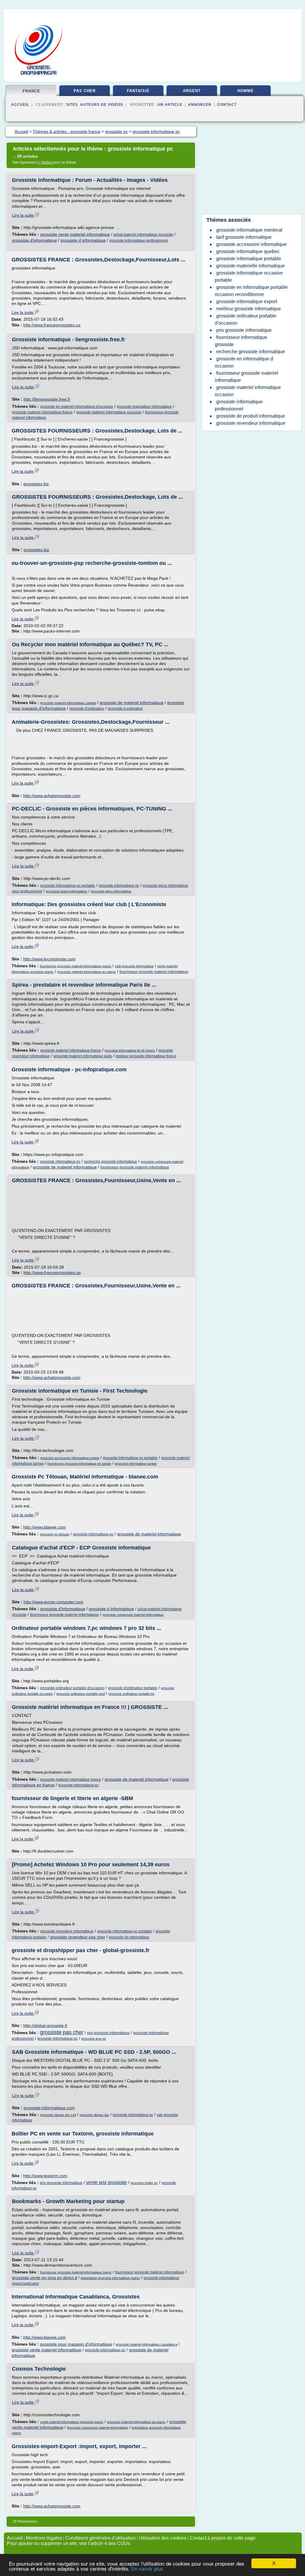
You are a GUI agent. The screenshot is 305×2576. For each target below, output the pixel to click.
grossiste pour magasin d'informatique (76, 2344)
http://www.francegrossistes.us (52, 325)
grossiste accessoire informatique (252, 244)
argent (192, 91)
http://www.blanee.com (45, 1527)
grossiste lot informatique (129, 1937)
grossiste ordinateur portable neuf (81, 1694)
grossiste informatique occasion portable (249, 276)
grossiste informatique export (247, 302)
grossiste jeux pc (94, 2039)
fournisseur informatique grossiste (241, 341)
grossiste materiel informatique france (42, 412)
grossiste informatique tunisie (136, 1464)
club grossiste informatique (134, 966)
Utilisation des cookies (163, 2538)
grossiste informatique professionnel (139, 241)
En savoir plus (147, 2569)
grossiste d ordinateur (125, 709)
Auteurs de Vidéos (102, 105)
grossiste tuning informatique (67, 891)
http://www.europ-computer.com (53, 1602)
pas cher (85, 91)
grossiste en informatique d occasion (244, 362)
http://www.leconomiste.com (49, 959)
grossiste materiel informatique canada (68, 703)
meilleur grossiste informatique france (146, 1056)
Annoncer (200, 105)
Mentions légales (44, 2538)
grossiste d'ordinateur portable (133, 1688)
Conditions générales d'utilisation (100, 2538)
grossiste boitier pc (144, 2183)
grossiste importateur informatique (144, 407)
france (31, 91)
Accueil (20, 105)
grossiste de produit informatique (251, 416)
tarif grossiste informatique (244, 237)
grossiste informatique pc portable (68, 886)
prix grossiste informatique (108, 2033)
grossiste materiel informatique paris (83, 1056)
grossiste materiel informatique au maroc (87, 972)
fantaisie (138, 91)
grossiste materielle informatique (250, 266)
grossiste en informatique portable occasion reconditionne (251, 291)
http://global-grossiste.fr (45, 2025)
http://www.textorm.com (45, 2176)
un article (170, 105)
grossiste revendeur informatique (67, 1931)
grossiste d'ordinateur (87, 709)
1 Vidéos (45, 162)
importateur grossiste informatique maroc (110, 2278)
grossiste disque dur (94, 2115)
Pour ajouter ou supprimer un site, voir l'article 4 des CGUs (69, 2543)
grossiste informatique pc (119, 886)
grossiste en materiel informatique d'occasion (77, 407)
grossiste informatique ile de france (130, 1050)
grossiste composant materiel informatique (133, 1615)
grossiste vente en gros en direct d (45, 2278)
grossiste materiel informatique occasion (109, 412)
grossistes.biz (36, 484)
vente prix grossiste (106, 2182)
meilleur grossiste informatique (249, 309)
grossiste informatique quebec (248, 251)
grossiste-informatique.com (49, 2108)
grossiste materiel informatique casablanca (146, 2344)
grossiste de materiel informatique (132, 703)
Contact (227, 105)
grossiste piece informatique (111, 891)
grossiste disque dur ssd (58, 2115)
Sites (72, 105)
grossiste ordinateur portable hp (131, 1694)
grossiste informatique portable (249, 259)
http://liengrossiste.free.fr (47, 399)
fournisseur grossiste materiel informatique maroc (76, 966)
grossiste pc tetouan (55, 1534)
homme (246, 91)
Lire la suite (23, 215)
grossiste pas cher (62, 2032)
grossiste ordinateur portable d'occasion (72, 1688)
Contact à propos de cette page (223, 2538)
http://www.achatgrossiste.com (52, 796)
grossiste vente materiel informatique (75, 234)
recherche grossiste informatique (111, 1162)
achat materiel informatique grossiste (143, 235)
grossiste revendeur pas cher (78, 1937)
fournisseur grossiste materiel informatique (154, 972)
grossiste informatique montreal (249, 230)
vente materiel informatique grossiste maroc (72, 2422)
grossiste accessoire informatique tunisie (70, 1458)
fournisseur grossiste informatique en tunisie (79, 1464)
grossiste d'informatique (34, 240)
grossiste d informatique (83, 240)
